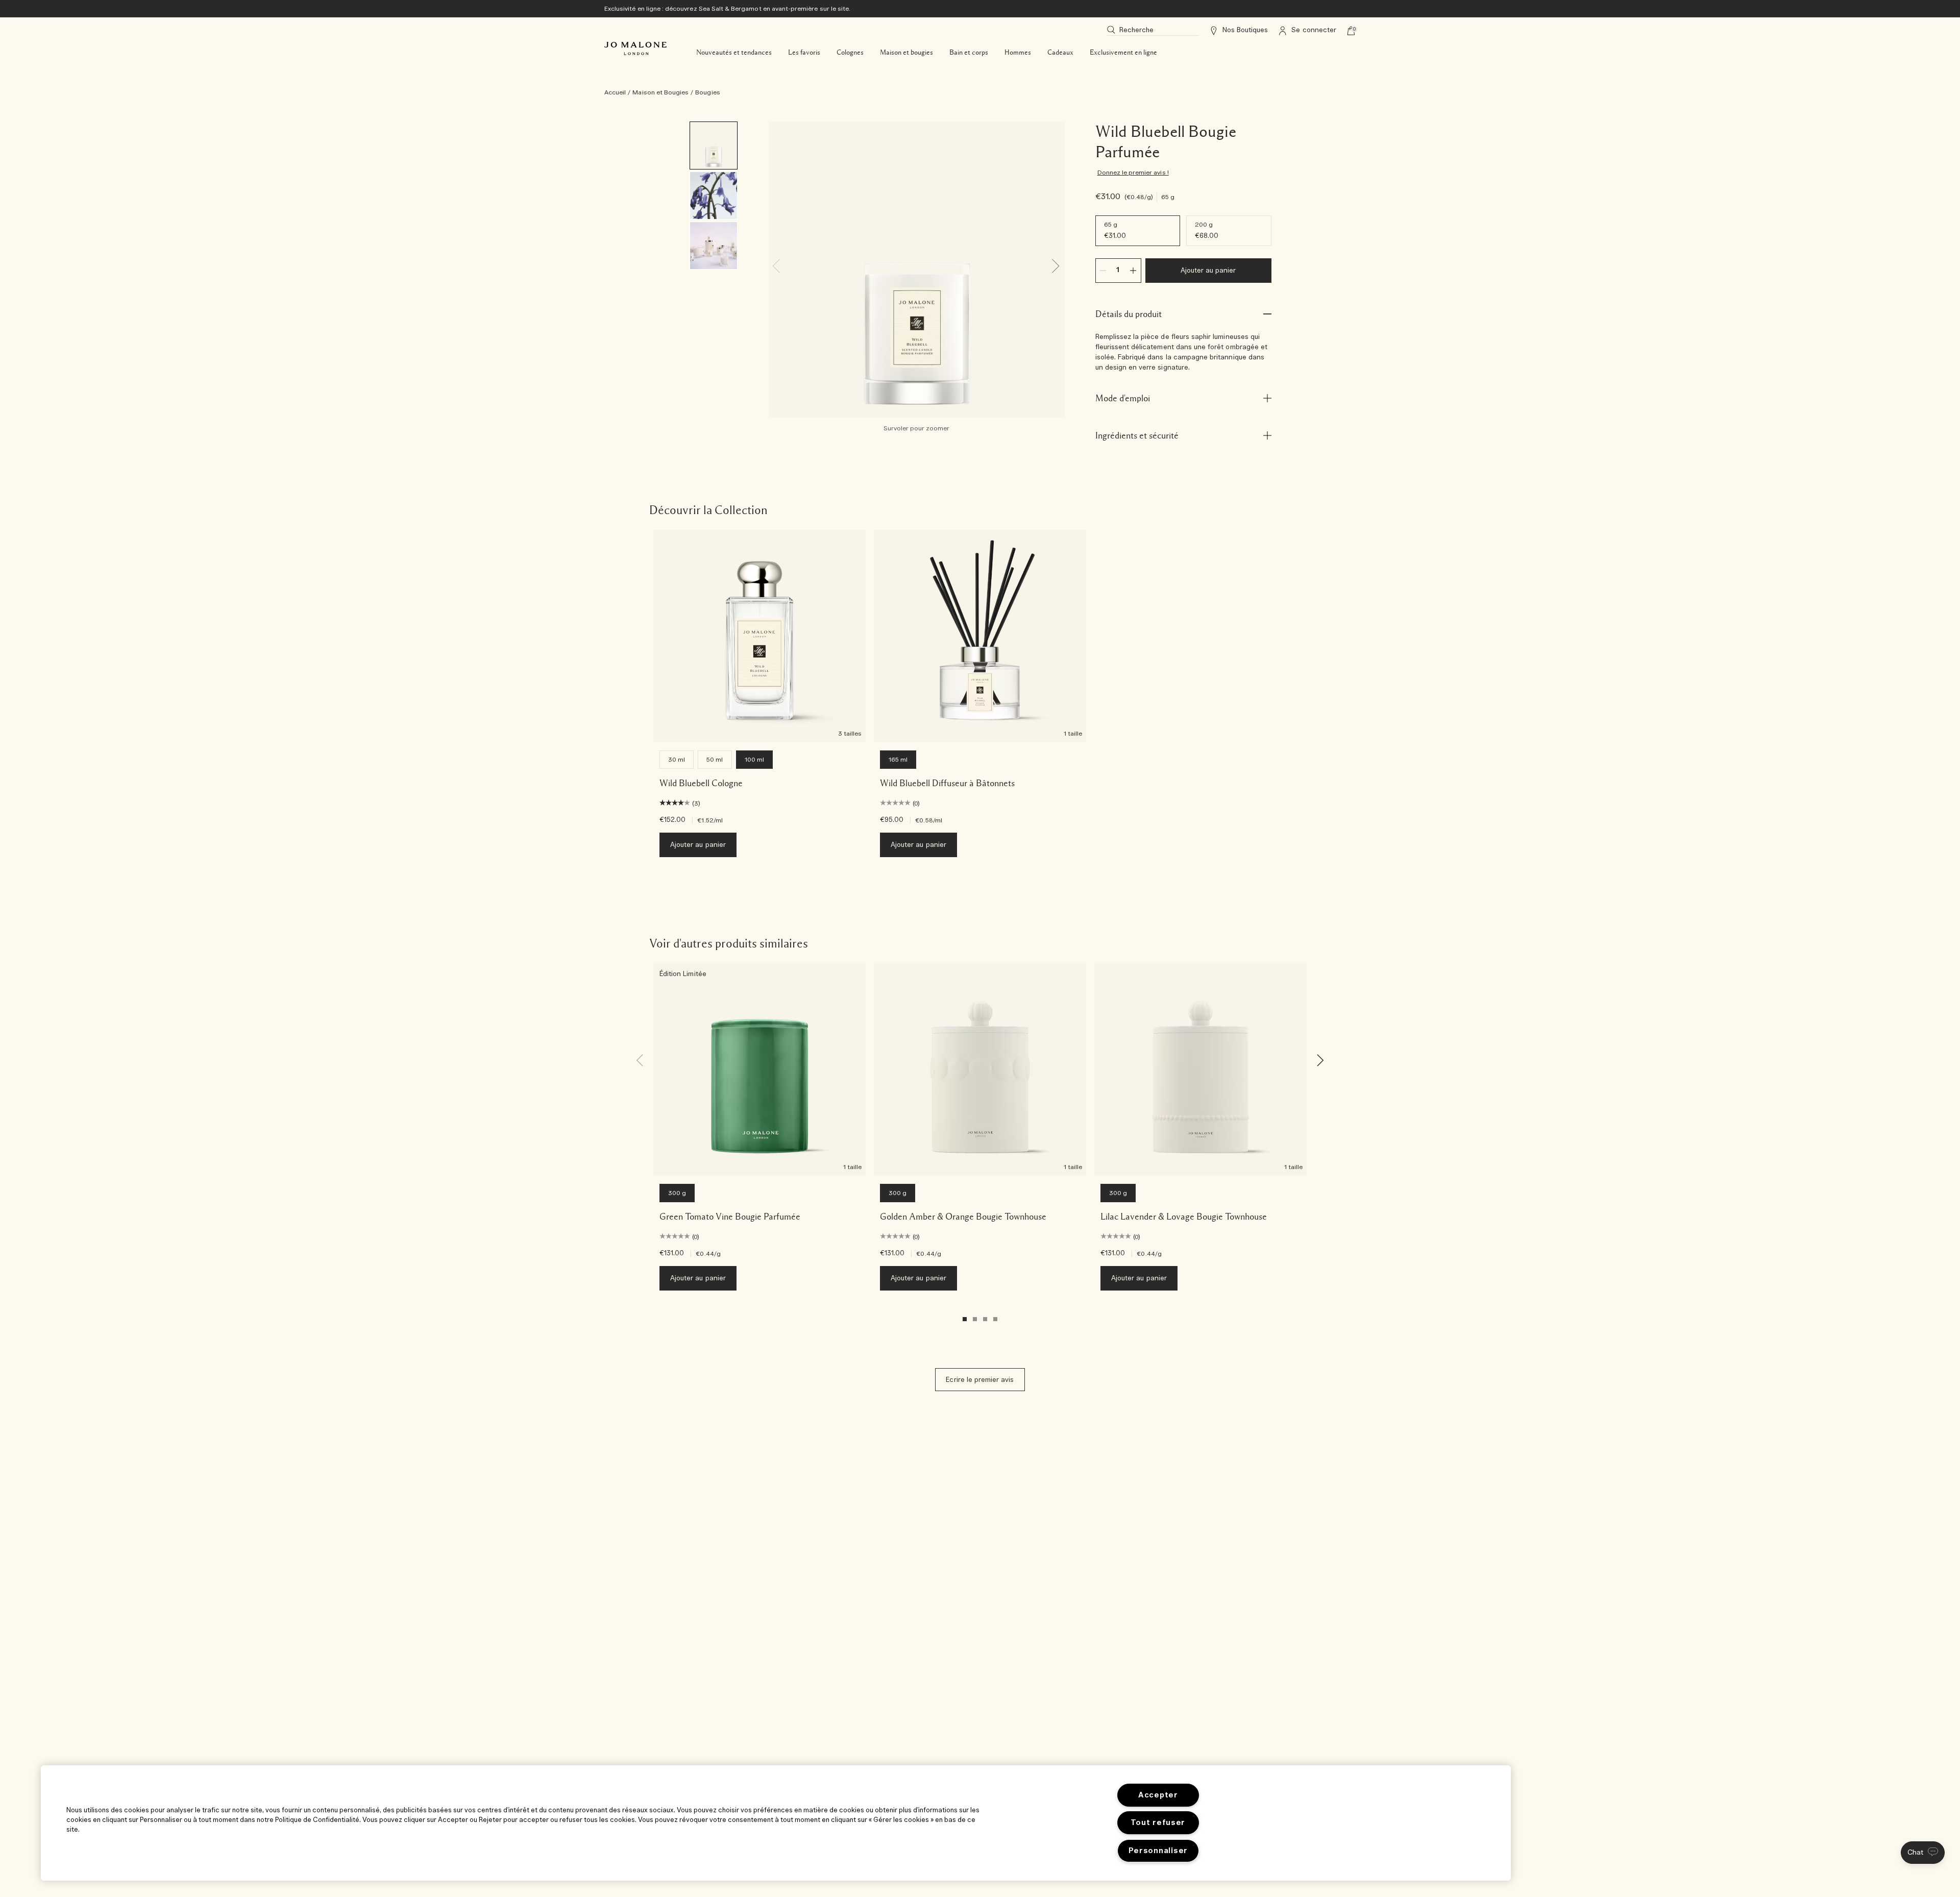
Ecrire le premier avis (980, 1380)
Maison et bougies (906, 53)
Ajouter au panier (1208, 271)
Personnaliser (1158, 1851)
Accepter (1158, 1795)
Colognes (850, 53)
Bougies (707, 92)
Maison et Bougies (660, 92)
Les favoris (804, 53)
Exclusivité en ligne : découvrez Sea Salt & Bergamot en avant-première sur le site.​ (727, 9)
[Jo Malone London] (635, 48)
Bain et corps (969, 53)
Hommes (1018, 53)
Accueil (615, 92)
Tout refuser (1158, 1823)
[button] (1923, 1853)
